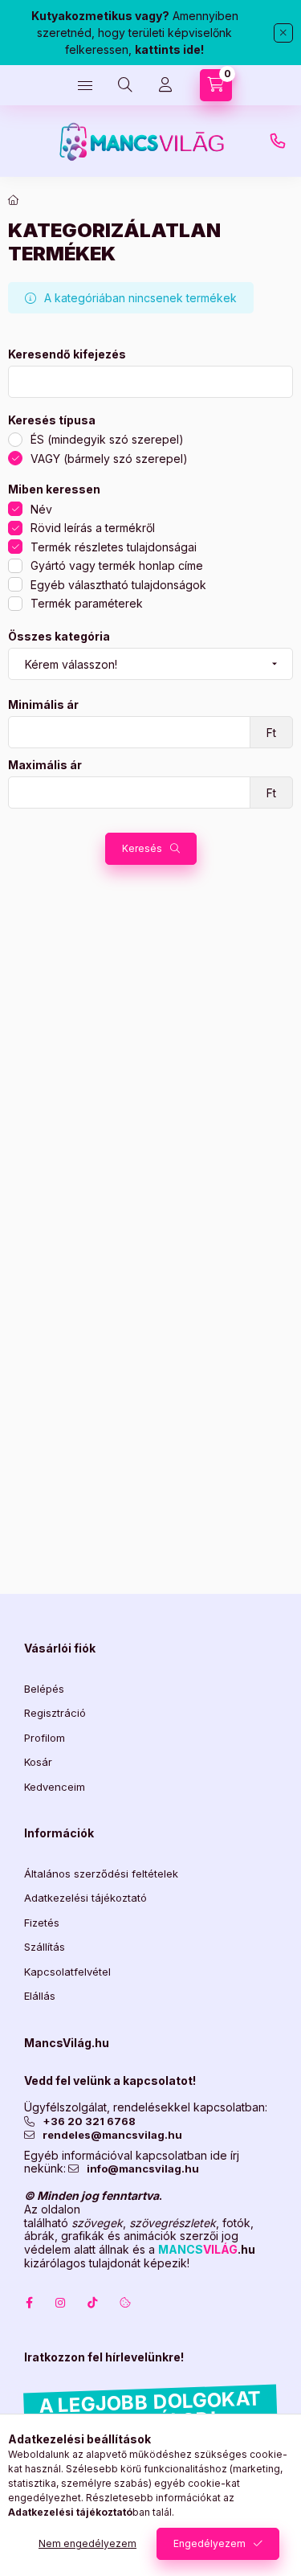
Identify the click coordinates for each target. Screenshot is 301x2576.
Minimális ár (43, 705)
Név (41, 509)
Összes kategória (59, 637)
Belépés (44, 1689)
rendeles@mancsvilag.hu (112, 2135)
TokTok (93, 2303)
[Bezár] (283, 33)
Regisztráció (55, 1713)
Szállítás (45, 1947)
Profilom (45, 1738)
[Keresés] (125, 85)
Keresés (142, 848)
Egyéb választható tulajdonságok (118, 585)
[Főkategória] (14, 200)
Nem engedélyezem (87, 2543)
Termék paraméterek (87, 603)
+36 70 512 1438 (278, 141)
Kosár (38, 1762)
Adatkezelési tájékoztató (85, 1898)
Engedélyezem (209, 2543)
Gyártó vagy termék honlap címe (117, 565)
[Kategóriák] (85, 85)
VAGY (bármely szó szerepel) (109, 459)
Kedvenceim (55, 1787)
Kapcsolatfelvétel (67, 1972)
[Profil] (165, 85)
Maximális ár (45, 765)
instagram (61, 2303)
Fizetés (42, 1923)
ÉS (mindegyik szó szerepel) (107, 439)
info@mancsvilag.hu (143, 2169)
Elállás (40, 1996)
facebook (29, 2303)
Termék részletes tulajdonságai (114, 547)
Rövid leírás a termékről (93, 528)
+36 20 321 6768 (89, 2121)
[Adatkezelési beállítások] (125, 2303)
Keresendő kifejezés (67, 354)
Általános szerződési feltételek (101, 1874)
